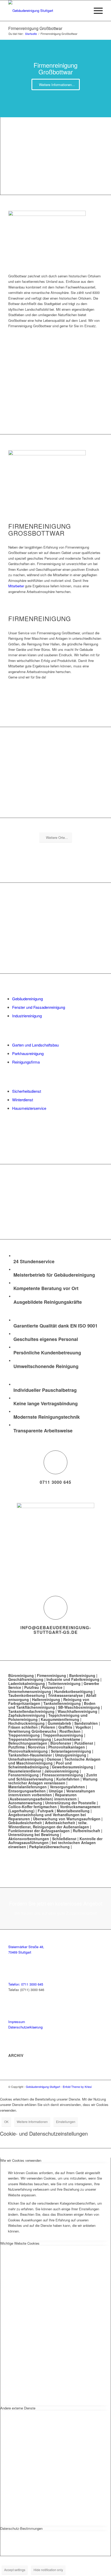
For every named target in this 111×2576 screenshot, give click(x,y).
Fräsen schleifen (23, 1727)
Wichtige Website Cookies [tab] (20, 2243)
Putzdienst (84, 1743)
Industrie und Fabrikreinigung (72, 1679)
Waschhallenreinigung (77, 1711)
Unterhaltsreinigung (26, 1759)
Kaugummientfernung (60, 1719)
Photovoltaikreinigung (28, 1751)
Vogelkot (83, 1727)
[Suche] (84, 11)
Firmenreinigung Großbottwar (35, 28)
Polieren (48, 1727)
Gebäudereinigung (27, 999)
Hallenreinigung (46, 1699)
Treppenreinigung (24, 1735)
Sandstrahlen (86, 1723)
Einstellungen (66, 2122)
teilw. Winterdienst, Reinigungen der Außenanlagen (49, 1825)
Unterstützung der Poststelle (70, 1803)
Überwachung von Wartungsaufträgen (67, 1819)
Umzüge (56, 1791)
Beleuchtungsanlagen (28, 1743)
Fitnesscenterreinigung (62, 1775)
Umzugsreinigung (71, 1755)
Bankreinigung (82, 1675)
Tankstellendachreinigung (31, 1711)
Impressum (17, 2022)
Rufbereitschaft (86, 1831)
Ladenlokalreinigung (27, 1683)
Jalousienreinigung (62, 1771)
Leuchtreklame (67, 1739)
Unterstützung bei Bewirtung (34, 1835)
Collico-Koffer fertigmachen (33, 1807)
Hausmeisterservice (29, 1108)
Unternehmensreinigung (30, 1691)
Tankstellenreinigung (62, 1703)
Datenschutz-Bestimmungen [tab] (21, 2528)
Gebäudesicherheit (25, 1823)
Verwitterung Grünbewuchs (32, 1731)
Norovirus (37, 1747)
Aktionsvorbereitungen (29, 1839)
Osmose (54, 1759)
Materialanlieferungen (27, 1787)
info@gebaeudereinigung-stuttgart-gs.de (56, 1630)
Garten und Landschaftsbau (35, 1045)
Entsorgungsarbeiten (27, 1791)
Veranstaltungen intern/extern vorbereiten (52, 1793)
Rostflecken (70, 1731)
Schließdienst (64, 1839)
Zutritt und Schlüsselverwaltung (53, 1777)
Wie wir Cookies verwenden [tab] (21, 2160)
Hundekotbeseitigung (73, 1691)
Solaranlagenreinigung (71, 1751)
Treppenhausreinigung (63, 1735)
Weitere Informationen (32, 2122)
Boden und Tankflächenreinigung (52, 1705)
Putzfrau (32, 1687)
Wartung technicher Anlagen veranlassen (53, 1781)
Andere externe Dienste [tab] (18, 2408)
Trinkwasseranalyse (65, 1695)
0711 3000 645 (55, 1482)
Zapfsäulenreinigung (27, 1715)
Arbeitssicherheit (60, 1823)
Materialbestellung (73, 1811)
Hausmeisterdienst (25, 1771)
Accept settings (15, 2570)
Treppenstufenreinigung (30, 1739)
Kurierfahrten (68, 1779)
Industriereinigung (27, 1016)
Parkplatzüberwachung (49, 1847)
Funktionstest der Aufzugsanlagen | (40, 1831)
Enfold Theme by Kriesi (77, 2087)
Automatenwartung (25, 1803)
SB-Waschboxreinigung (79, 1707)
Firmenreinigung (51, 1675)
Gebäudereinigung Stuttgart (43, 2087)
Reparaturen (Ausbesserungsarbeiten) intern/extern (42, 1797)
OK (6, 2122)
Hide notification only (48, 2570)
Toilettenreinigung (64, 1683)
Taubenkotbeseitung (27, 1695)
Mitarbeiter (17, 586)
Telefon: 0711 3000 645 (26, 1984)
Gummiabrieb (60, 1723)
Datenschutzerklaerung (25, 2027)
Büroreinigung (22, 1675)
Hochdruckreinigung (26, 1723)
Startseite (31, 34)
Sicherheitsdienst (27, 1091)
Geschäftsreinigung (26, 1679)
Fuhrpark (46, 1811)
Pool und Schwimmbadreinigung (40, 1765)
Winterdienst (23, 1100)
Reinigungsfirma (26, 1062)
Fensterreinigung (23, 1775)
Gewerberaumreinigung (73, 1767)
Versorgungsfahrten (67, 1787)
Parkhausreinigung (28, 1053)
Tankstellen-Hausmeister (30, 1755)
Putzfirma (17, 1747)
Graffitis (65, 1727)
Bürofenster (61, 1743)
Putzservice (52, 1687)
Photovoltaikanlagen (67, 1747)
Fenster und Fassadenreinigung (39, 1007)
